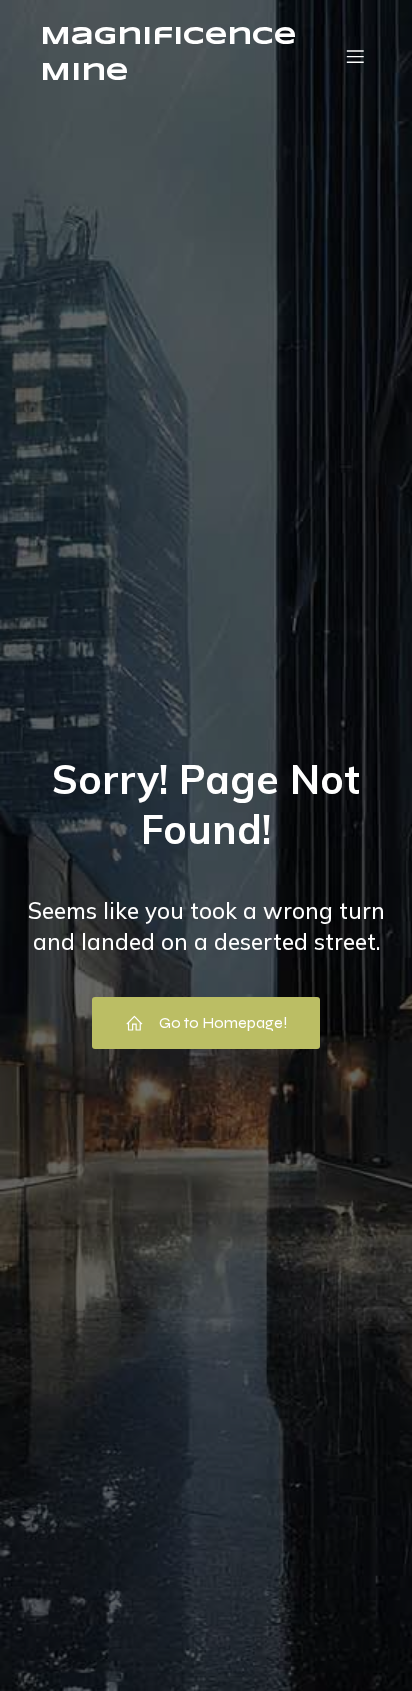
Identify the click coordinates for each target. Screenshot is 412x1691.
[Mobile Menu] (355, 56)
